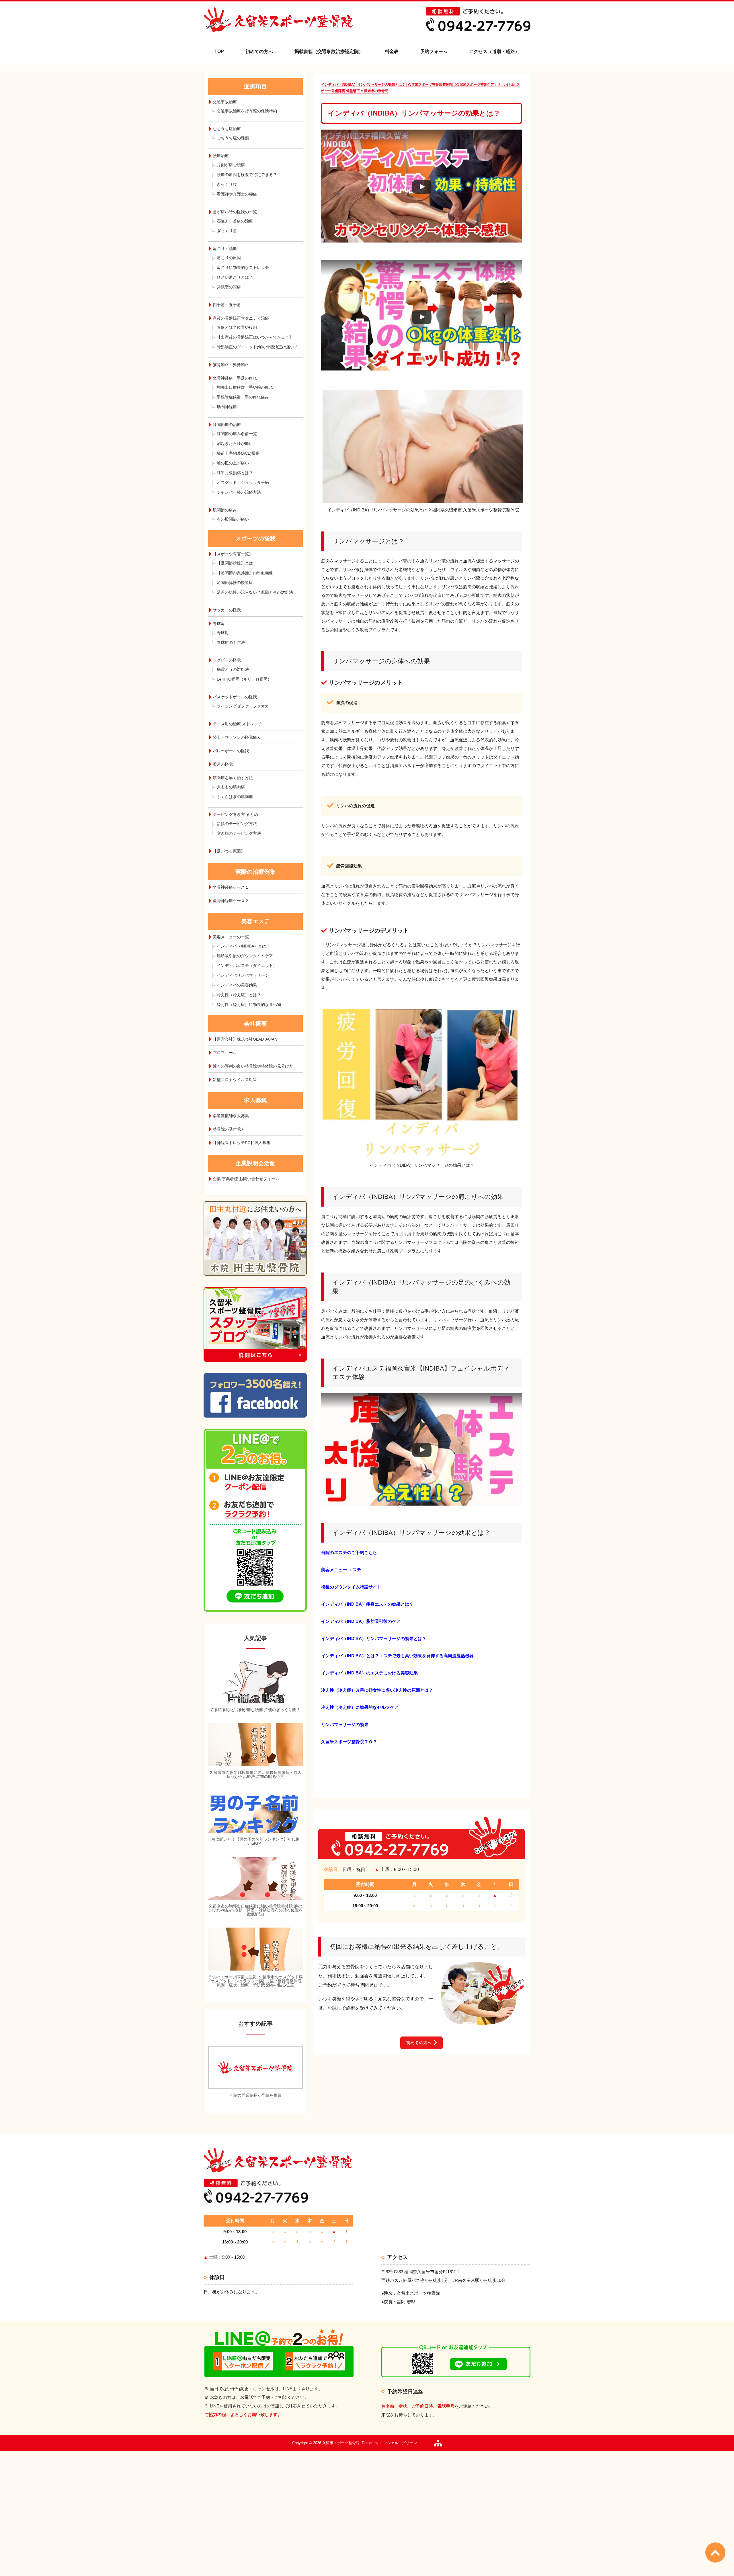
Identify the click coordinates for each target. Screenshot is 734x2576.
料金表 (392, 51)
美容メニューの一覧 (231, 937)
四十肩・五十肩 (227, 305)
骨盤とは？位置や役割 (237, 327)
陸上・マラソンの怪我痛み (237, 737)
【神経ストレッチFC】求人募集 (242, 1143)
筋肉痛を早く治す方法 (233, 778)
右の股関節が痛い (233, 519)
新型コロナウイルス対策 (235, 1080)
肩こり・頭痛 (225, 249)
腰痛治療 (221, 156)
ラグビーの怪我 (227, 660)
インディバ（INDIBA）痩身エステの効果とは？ (367, 1604)
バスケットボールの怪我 (235, 697)
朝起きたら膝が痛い (235, 443)
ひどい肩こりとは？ (235, 277)
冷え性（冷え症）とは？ (239, 995)
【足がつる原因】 (229, 851)
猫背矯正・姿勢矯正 (231, 365)
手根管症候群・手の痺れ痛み (243, 397)
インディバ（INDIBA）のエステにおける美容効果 (369, 1673)
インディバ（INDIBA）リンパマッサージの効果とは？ (374, 1638)
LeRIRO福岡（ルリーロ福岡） (244, 679)
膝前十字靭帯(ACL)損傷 (238, 453)
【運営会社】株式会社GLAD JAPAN (245, 1039)
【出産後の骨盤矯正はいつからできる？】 (255, 337)
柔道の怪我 (223, 764)
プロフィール (225, 1053)
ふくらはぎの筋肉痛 (235, 797)
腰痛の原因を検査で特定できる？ (247, 175)
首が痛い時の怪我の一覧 (235, 212)
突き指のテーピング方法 (239, 833)
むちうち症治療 (227, 129)
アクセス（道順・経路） (494, 51)
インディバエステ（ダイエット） (247, 965)
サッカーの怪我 (227, 610)
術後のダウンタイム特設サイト (351, 1587)
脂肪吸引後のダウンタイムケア (245, 956)
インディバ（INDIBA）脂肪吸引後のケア (361, 1621)
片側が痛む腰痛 (231, 165)
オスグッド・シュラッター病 (243, 482)
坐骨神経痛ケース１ (231, 887)
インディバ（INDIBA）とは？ (243, 946)
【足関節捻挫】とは (235, 563)
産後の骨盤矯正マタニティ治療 (241, 318)
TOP (219, 51)
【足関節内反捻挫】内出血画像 (245, 573)
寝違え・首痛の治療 (235, 221)
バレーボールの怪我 (231, 751)
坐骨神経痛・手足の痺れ (235, 378)
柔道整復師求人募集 (231, 1116)
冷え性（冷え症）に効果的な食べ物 (249, 1004)
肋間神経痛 (227, 407)
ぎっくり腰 (227, 184)
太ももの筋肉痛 (231, 787)
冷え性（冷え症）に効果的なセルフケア (360, 1707)
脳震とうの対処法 (233, 669)
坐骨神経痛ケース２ (231, 901)
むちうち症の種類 (233, 138)
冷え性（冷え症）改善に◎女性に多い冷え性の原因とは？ (377, 1690)
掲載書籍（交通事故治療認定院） (329, 51)
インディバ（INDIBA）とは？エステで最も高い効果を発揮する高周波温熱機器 (397, 1656)
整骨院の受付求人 (229, 1129)
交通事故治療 (225, 102)
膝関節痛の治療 (227, 425)
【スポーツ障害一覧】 (233, 554)
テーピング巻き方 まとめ (235, 814)
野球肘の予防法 (231, 642)
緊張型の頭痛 (229, 287)
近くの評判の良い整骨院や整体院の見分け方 (253, 1066)
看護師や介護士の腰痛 (237, 194)
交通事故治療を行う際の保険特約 (247, 111)
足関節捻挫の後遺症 (235, 583)
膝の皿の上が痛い (233, 463)
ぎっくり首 (227, 231)
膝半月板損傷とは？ (235, 473)
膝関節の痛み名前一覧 (237, 434)
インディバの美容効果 (237, 985)
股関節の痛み (225, 510)
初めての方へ (259, 51)
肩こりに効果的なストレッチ (243, 267)
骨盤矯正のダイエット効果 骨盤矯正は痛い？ (257, 347)
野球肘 (223, 633)
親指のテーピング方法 (237, 824)
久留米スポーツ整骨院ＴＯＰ (349, 1742)
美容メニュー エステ (341, 1570)
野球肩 (219, 624)
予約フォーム (434, 51)
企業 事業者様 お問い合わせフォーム (246, 1179)
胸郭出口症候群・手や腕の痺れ (245, 387)
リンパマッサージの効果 (345, 1724)
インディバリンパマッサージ (243, 975)
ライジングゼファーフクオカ (243, 706)
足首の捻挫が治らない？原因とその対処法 (255, 592)
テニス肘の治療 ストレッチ (237, 724)
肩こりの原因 (229, 258)
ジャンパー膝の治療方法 (239, 492)
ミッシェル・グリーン (398, 2443)
